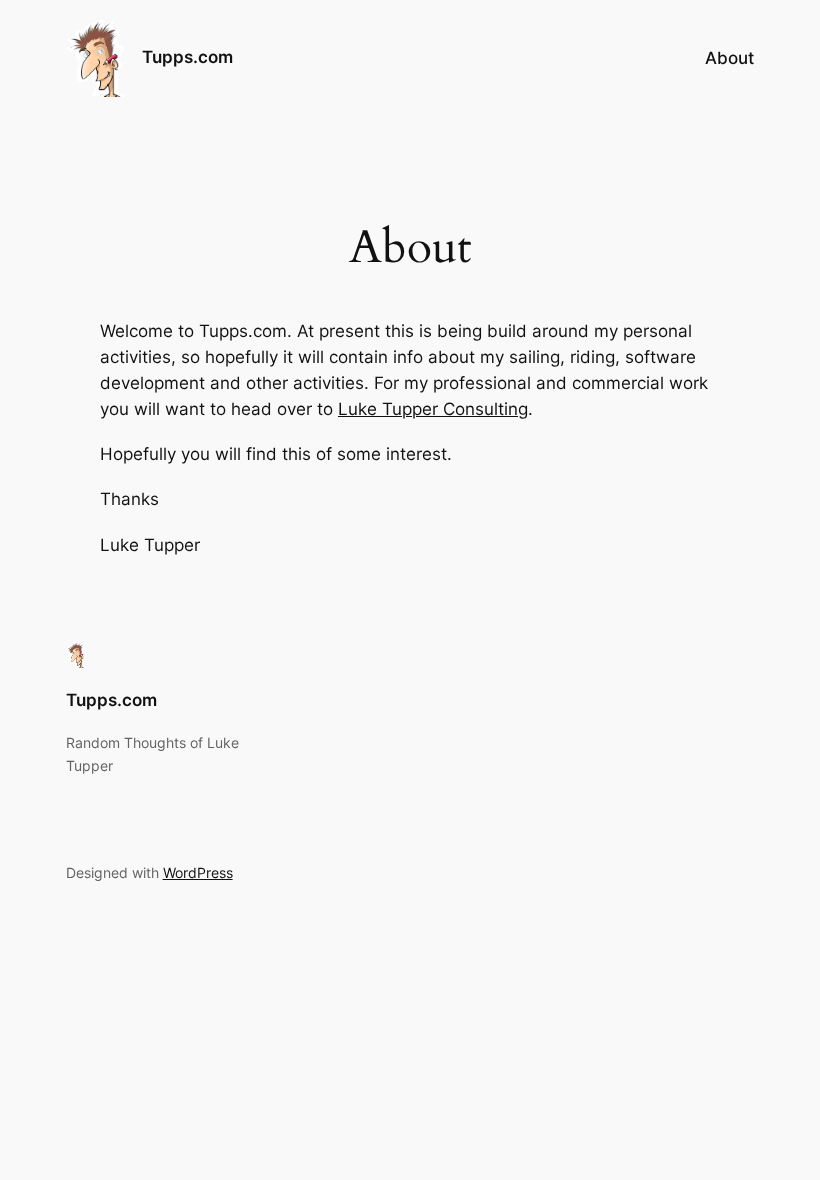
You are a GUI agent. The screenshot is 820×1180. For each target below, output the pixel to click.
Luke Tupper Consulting (433, 409)
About (729, 58)
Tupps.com (187, 57)
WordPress (198, 872)
